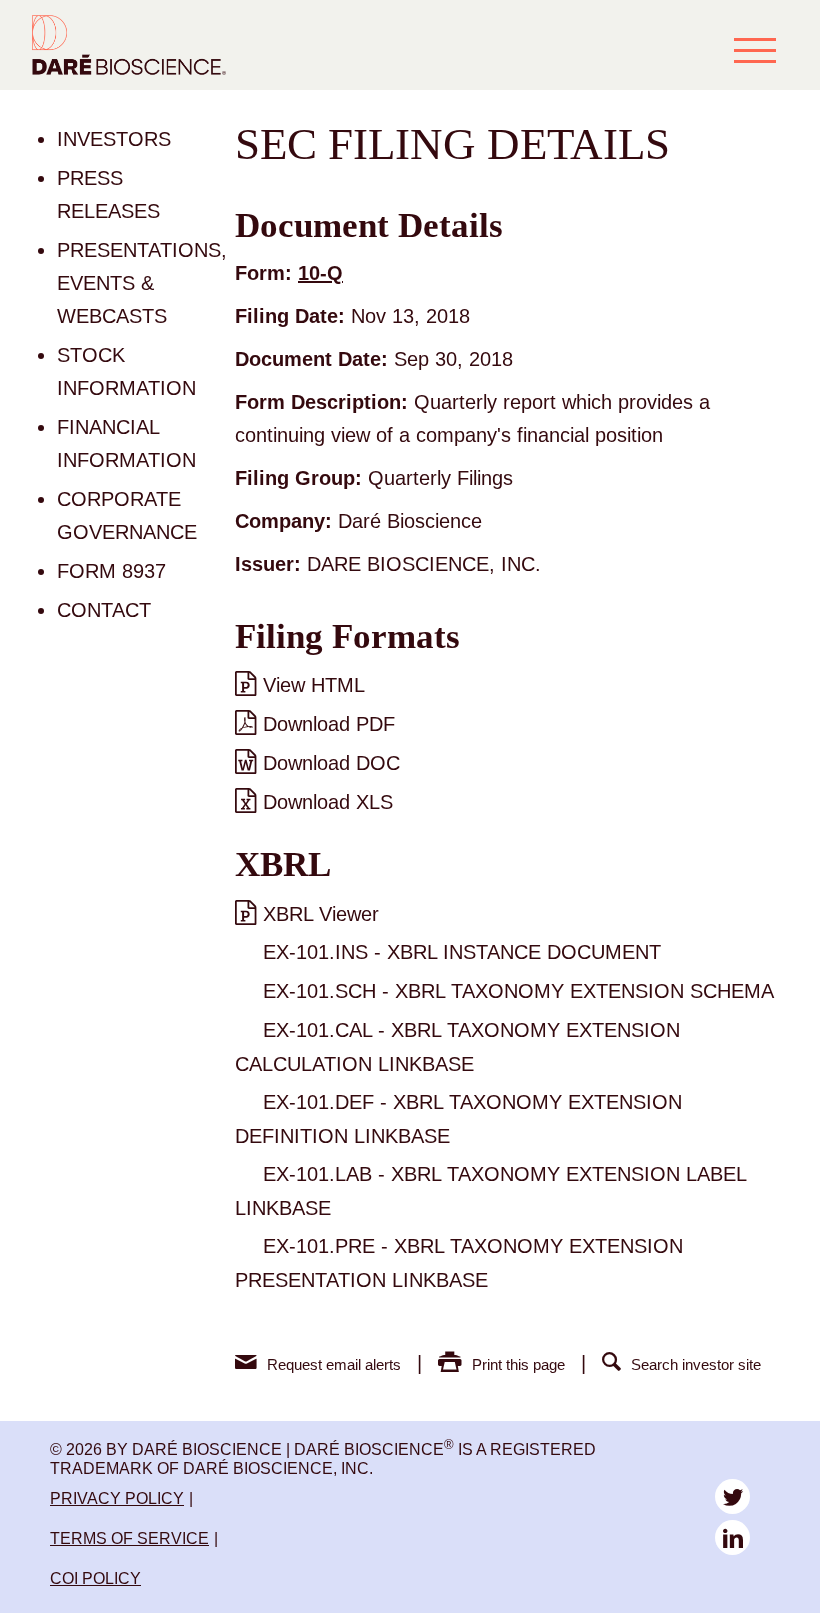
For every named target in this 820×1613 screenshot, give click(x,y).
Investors (114, 139)
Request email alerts (334, 1364)
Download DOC (331, 763)
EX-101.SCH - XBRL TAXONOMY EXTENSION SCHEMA (518, 991)
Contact (104, 610)
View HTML (314, 685)
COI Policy (95, 1578)
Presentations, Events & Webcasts (142, 283)
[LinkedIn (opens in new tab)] (732, 1537)
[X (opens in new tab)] (732, 1496)
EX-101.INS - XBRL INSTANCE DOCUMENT (462, 952)
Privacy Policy (117, 1498)
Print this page (518, 1364)
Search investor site (696, 1364)
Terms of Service (129, 1538)
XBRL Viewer (321, 914)
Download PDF (329, 724)
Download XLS (328, 802)
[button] (755, 50)
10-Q (320, 273)
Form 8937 (111, 571)
